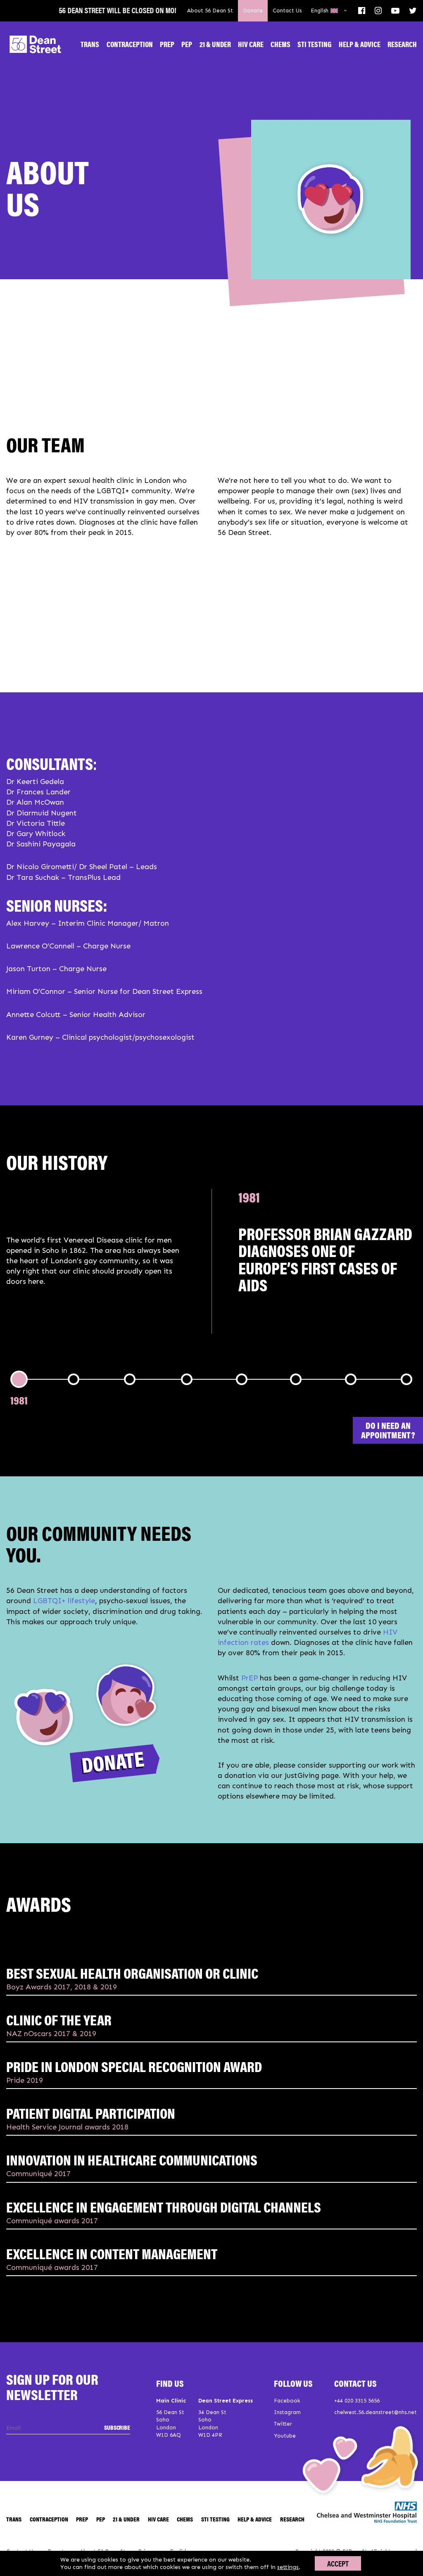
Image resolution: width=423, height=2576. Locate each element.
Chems (280, 44)
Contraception (130, 44)
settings (288, 2567)
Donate (253, 11)
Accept (338, 2563)
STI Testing (314, 44)
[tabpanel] (211, 1261)
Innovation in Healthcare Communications (132, 2159)
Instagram (287, 2412)
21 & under (215, 44)
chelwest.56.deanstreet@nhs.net (375, 2412)
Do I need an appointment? (388, 1430)
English (320, 11)
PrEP (167, 44)
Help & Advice (360, 44)
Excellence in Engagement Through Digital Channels (164, 2206)
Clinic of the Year (59, 2019)
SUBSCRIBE (117, 2427)
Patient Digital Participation (91, 2113)
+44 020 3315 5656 (357, 2401)
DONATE (113, 1762)
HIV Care (251, 44)
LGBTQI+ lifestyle (64, 1601)
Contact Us (287, 11)
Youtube (285, 2436)
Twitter (283, 2424)
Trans (90, 44)
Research (402, 44)
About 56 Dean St (210, 11)
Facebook (287, 2401)
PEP (187, 44)
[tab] (19, 1400)
